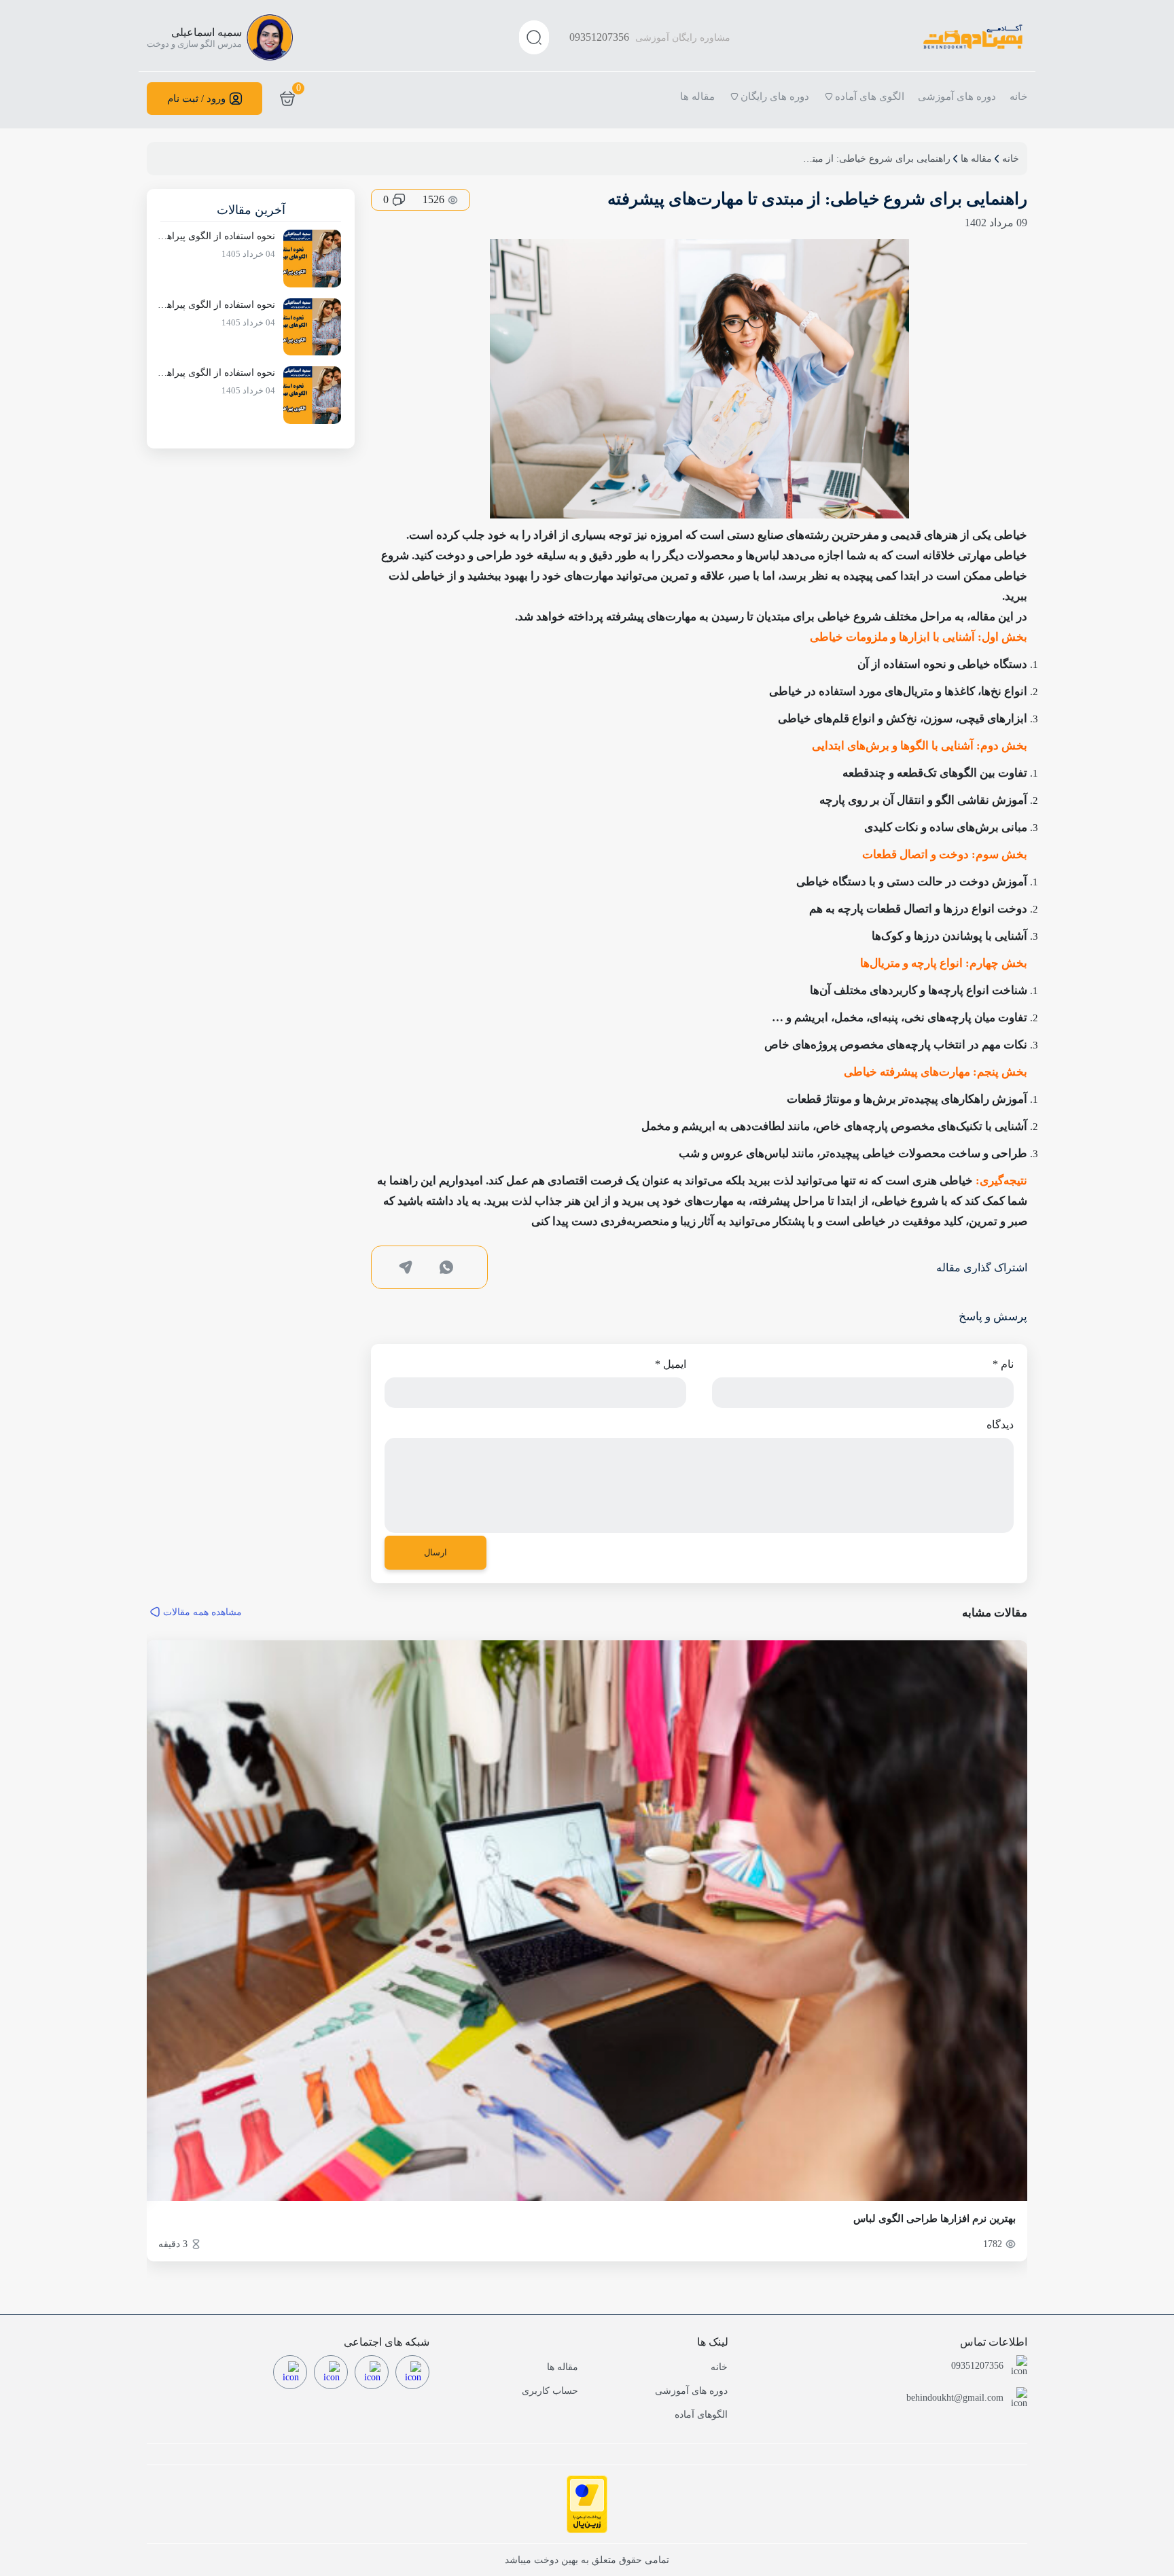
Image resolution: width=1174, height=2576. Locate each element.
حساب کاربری (550, 2391)
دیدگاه (1000, 1425)
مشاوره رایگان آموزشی (650, 37)
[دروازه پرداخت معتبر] (587, 2504)
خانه (1018, 96)
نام (1003, 1364)
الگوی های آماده (870, 96)
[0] (287, 99)
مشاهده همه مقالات (202, 1612)
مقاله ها (697, 96)
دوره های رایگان (775, 96)
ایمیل (671, 1364)
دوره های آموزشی (957, 96)
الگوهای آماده (701, 2415)
